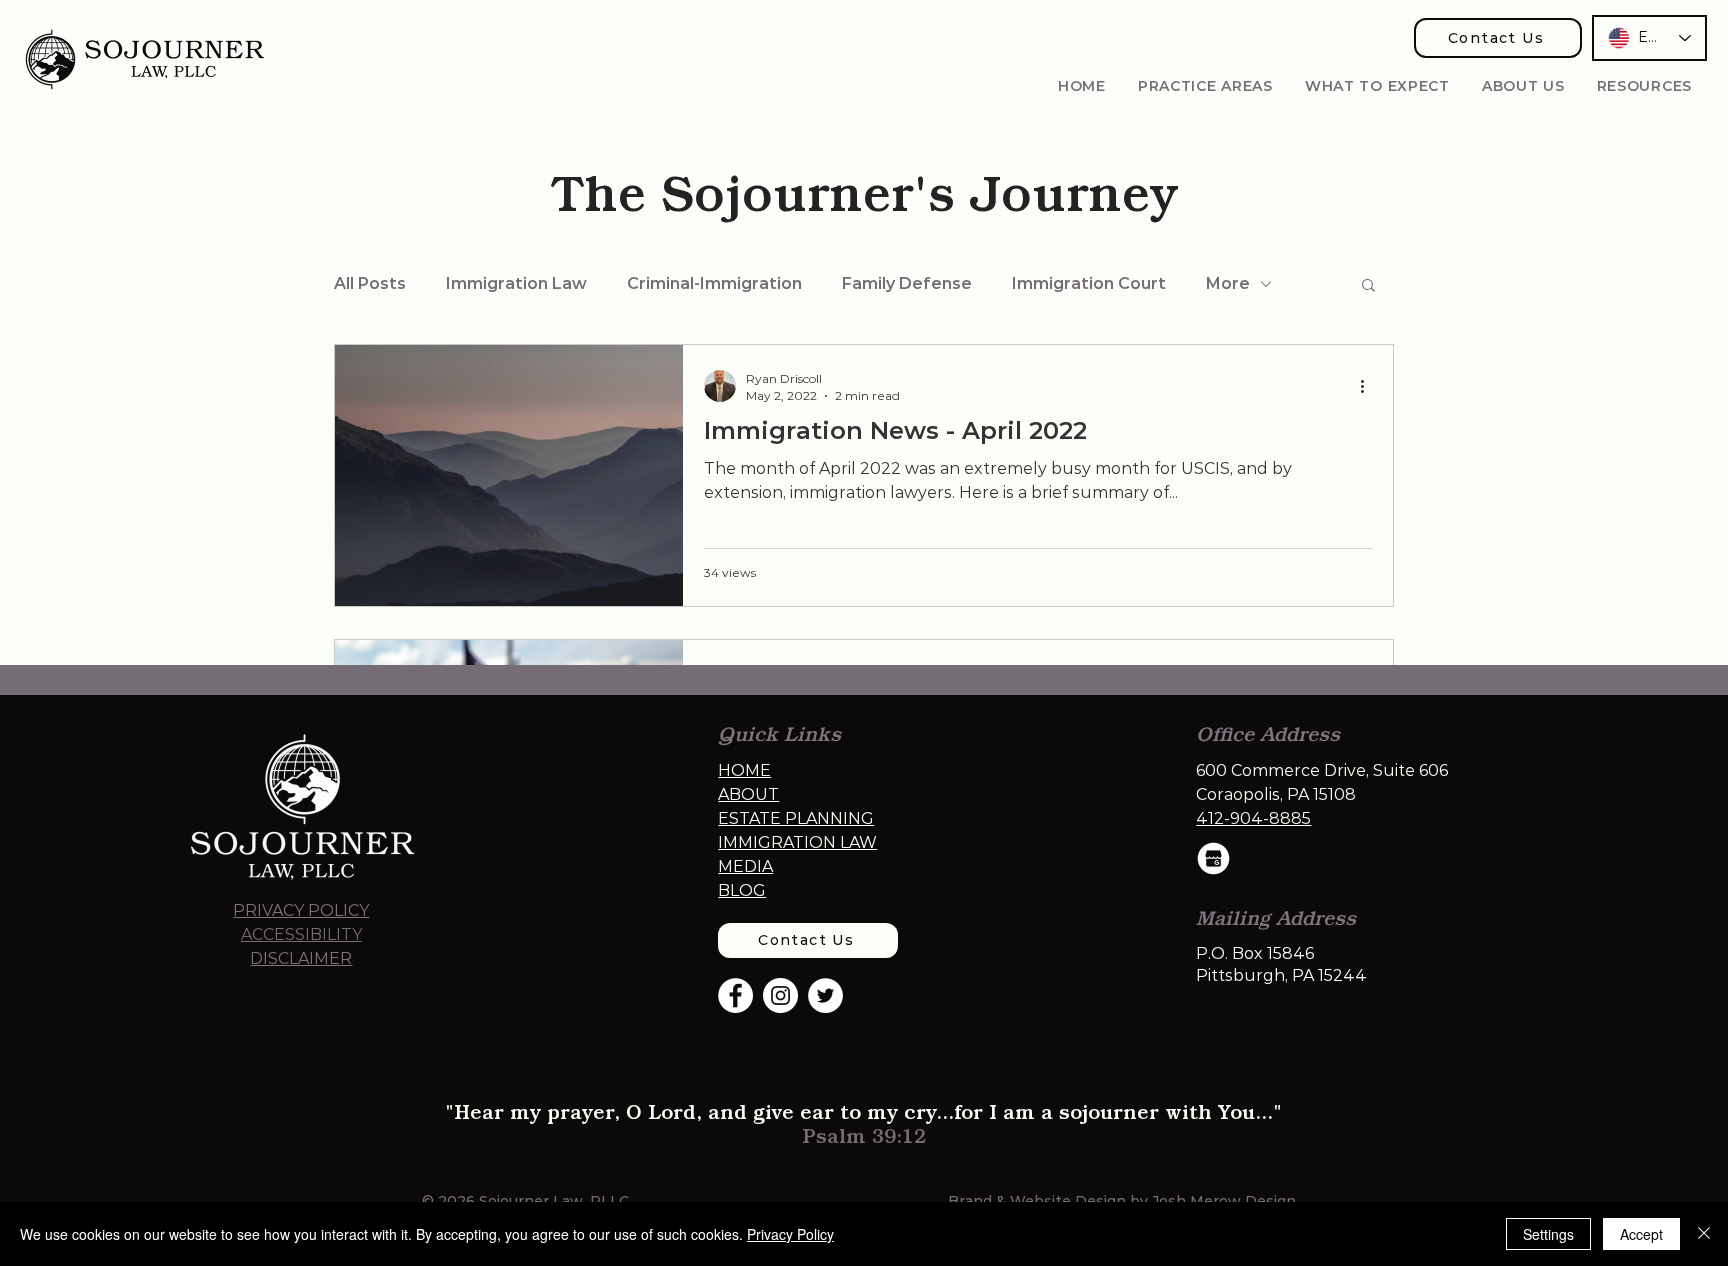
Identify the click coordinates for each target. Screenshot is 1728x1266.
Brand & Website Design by (1050, 1201)
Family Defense (907, 283)
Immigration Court (1089, 283)
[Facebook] (735, 995)
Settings (1548, 1234)
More (1228, 283)
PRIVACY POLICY (301, 910)
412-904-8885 (1253, 818)
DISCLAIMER (301, 958)
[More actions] (1369, 386)
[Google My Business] (1213, 858)
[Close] (1704, 1234)
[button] (1205, 85)
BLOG (742, 890)
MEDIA (745, 866)
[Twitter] (825, 995)
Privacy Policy (790, 1234)
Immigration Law (516, 283)
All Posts (370, 283)
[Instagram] (780, 995)
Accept (1641, 1234)
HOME (744, 770)
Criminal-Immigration (714, 283)
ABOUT (748, 794)
